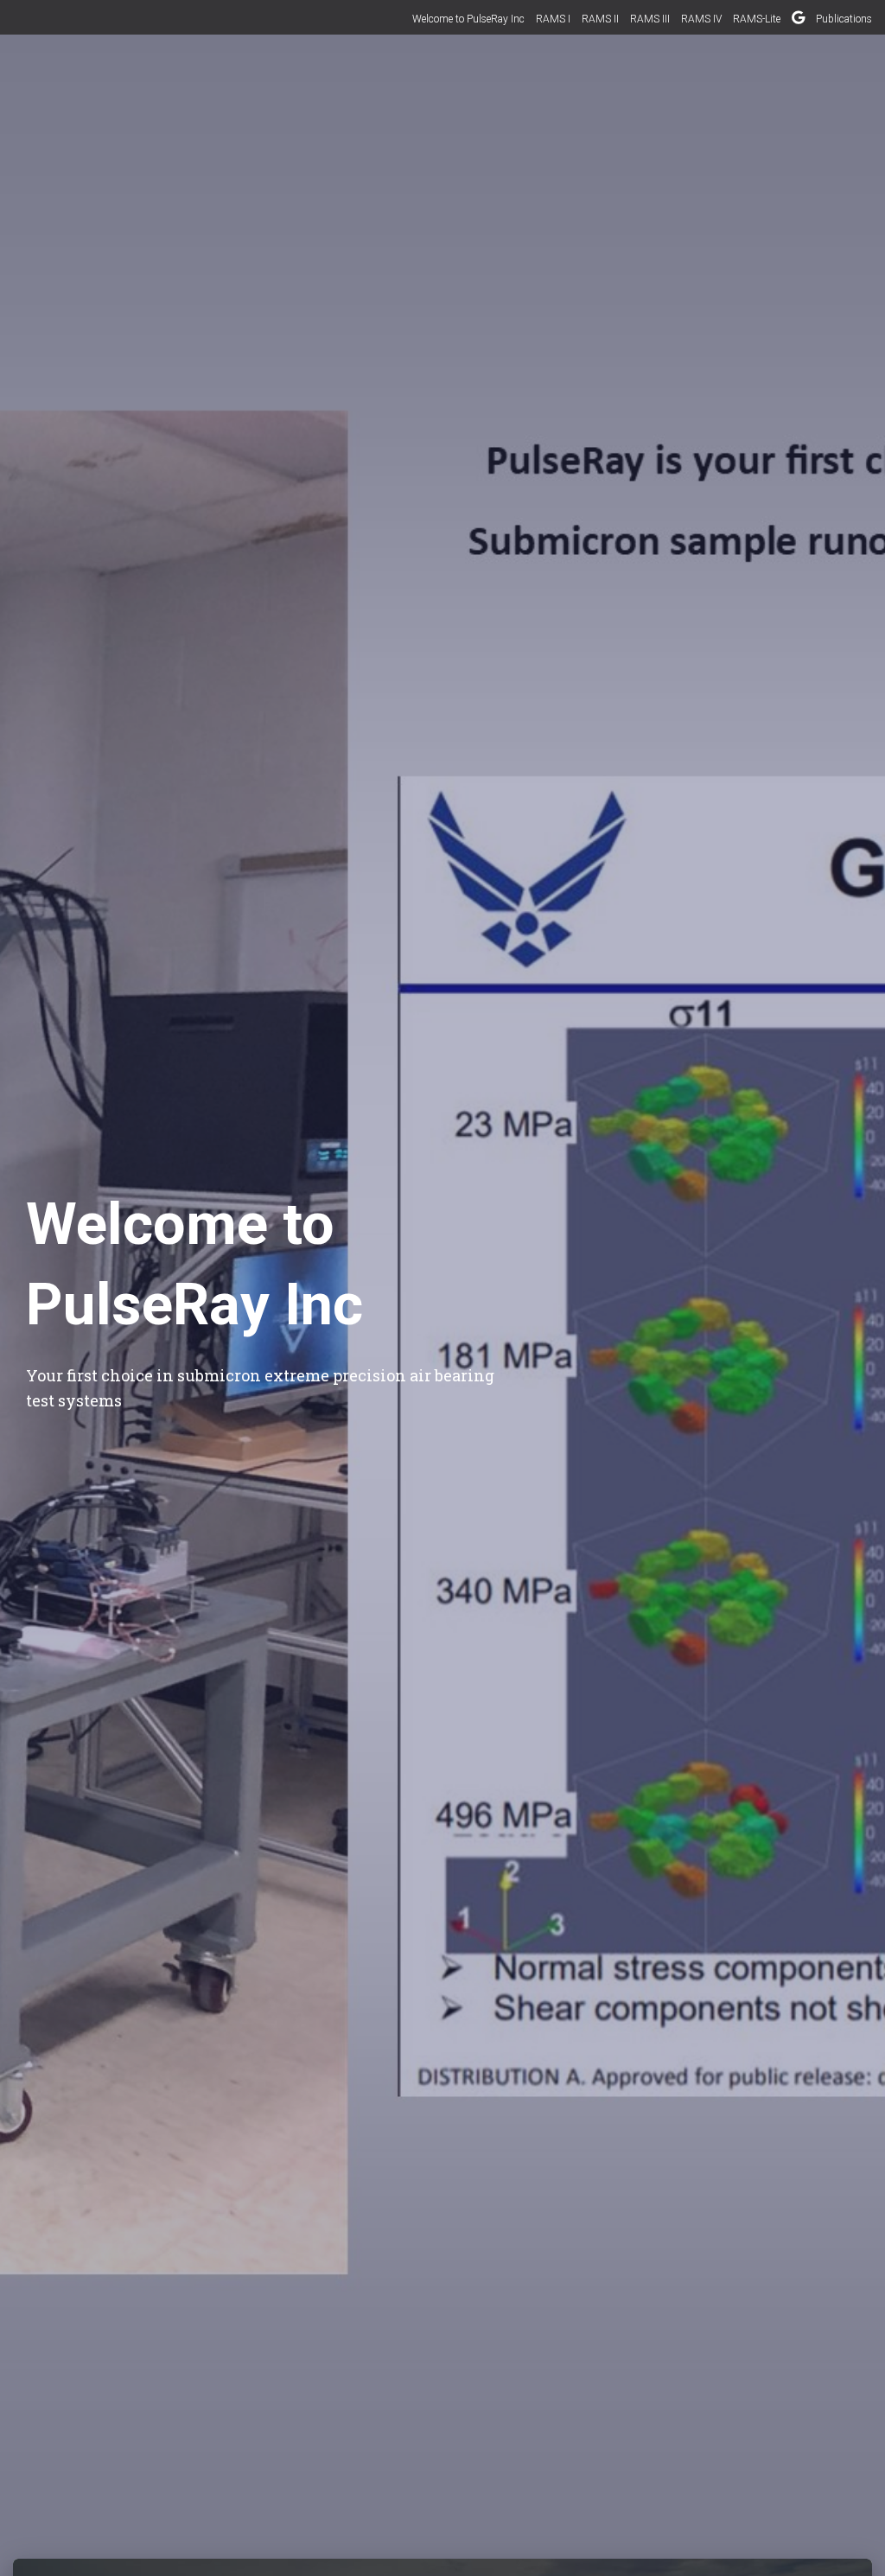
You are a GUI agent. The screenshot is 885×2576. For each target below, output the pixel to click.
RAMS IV (701, 19)
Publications (844, 19)
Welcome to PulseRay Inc (468, 19)
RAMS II (600, 19)
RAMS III (650, 19)
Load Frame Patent (798, 20)
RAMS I (553, 19)
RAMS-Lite (757, 19)
